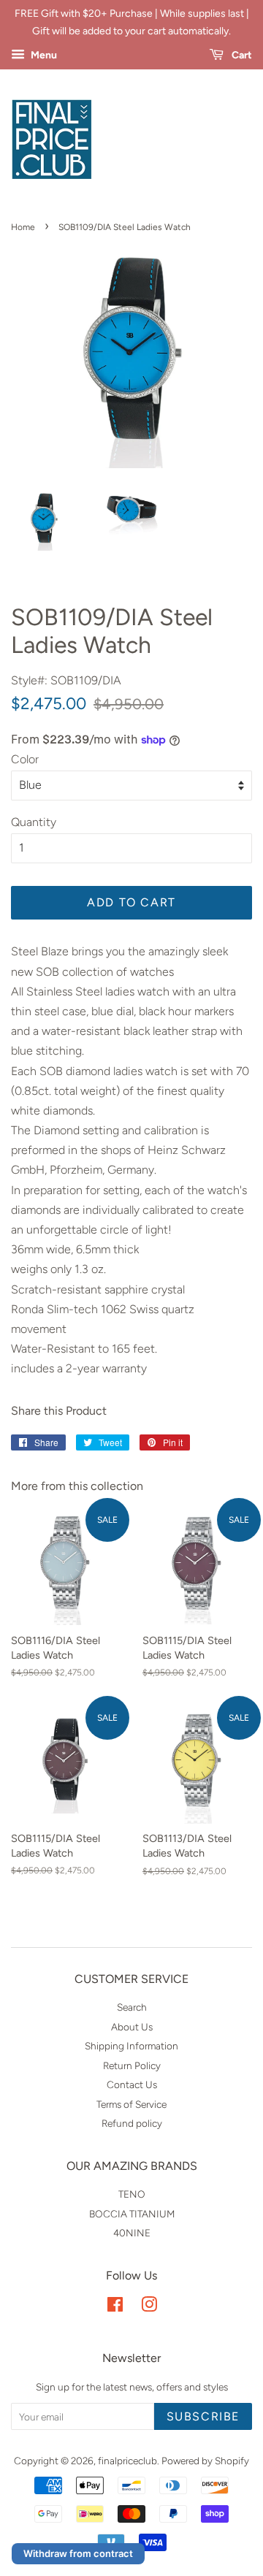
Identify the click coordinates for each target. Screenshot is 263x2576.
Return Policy (132, 2065)
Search (132, 2007)
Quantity (34, 822)
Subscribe (203, 2416)
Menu (43, 55)
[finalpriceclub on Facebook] (115, 2307)
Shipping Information (131, 2046)
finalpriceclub (127, 2461)
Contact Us (132, 2084)
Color (25, 759)
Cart (241, 55)
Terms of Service (131, 2104)
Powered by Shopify (205, 2461)
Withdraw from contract (78, 2553)
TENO (132, 2194)
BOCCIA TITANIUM (132, 2214)
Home (23, 227)
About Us (132, 2027)
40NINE (132, 2233)
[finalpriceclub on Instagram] (149, 2307)
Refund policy (132, 2123)
